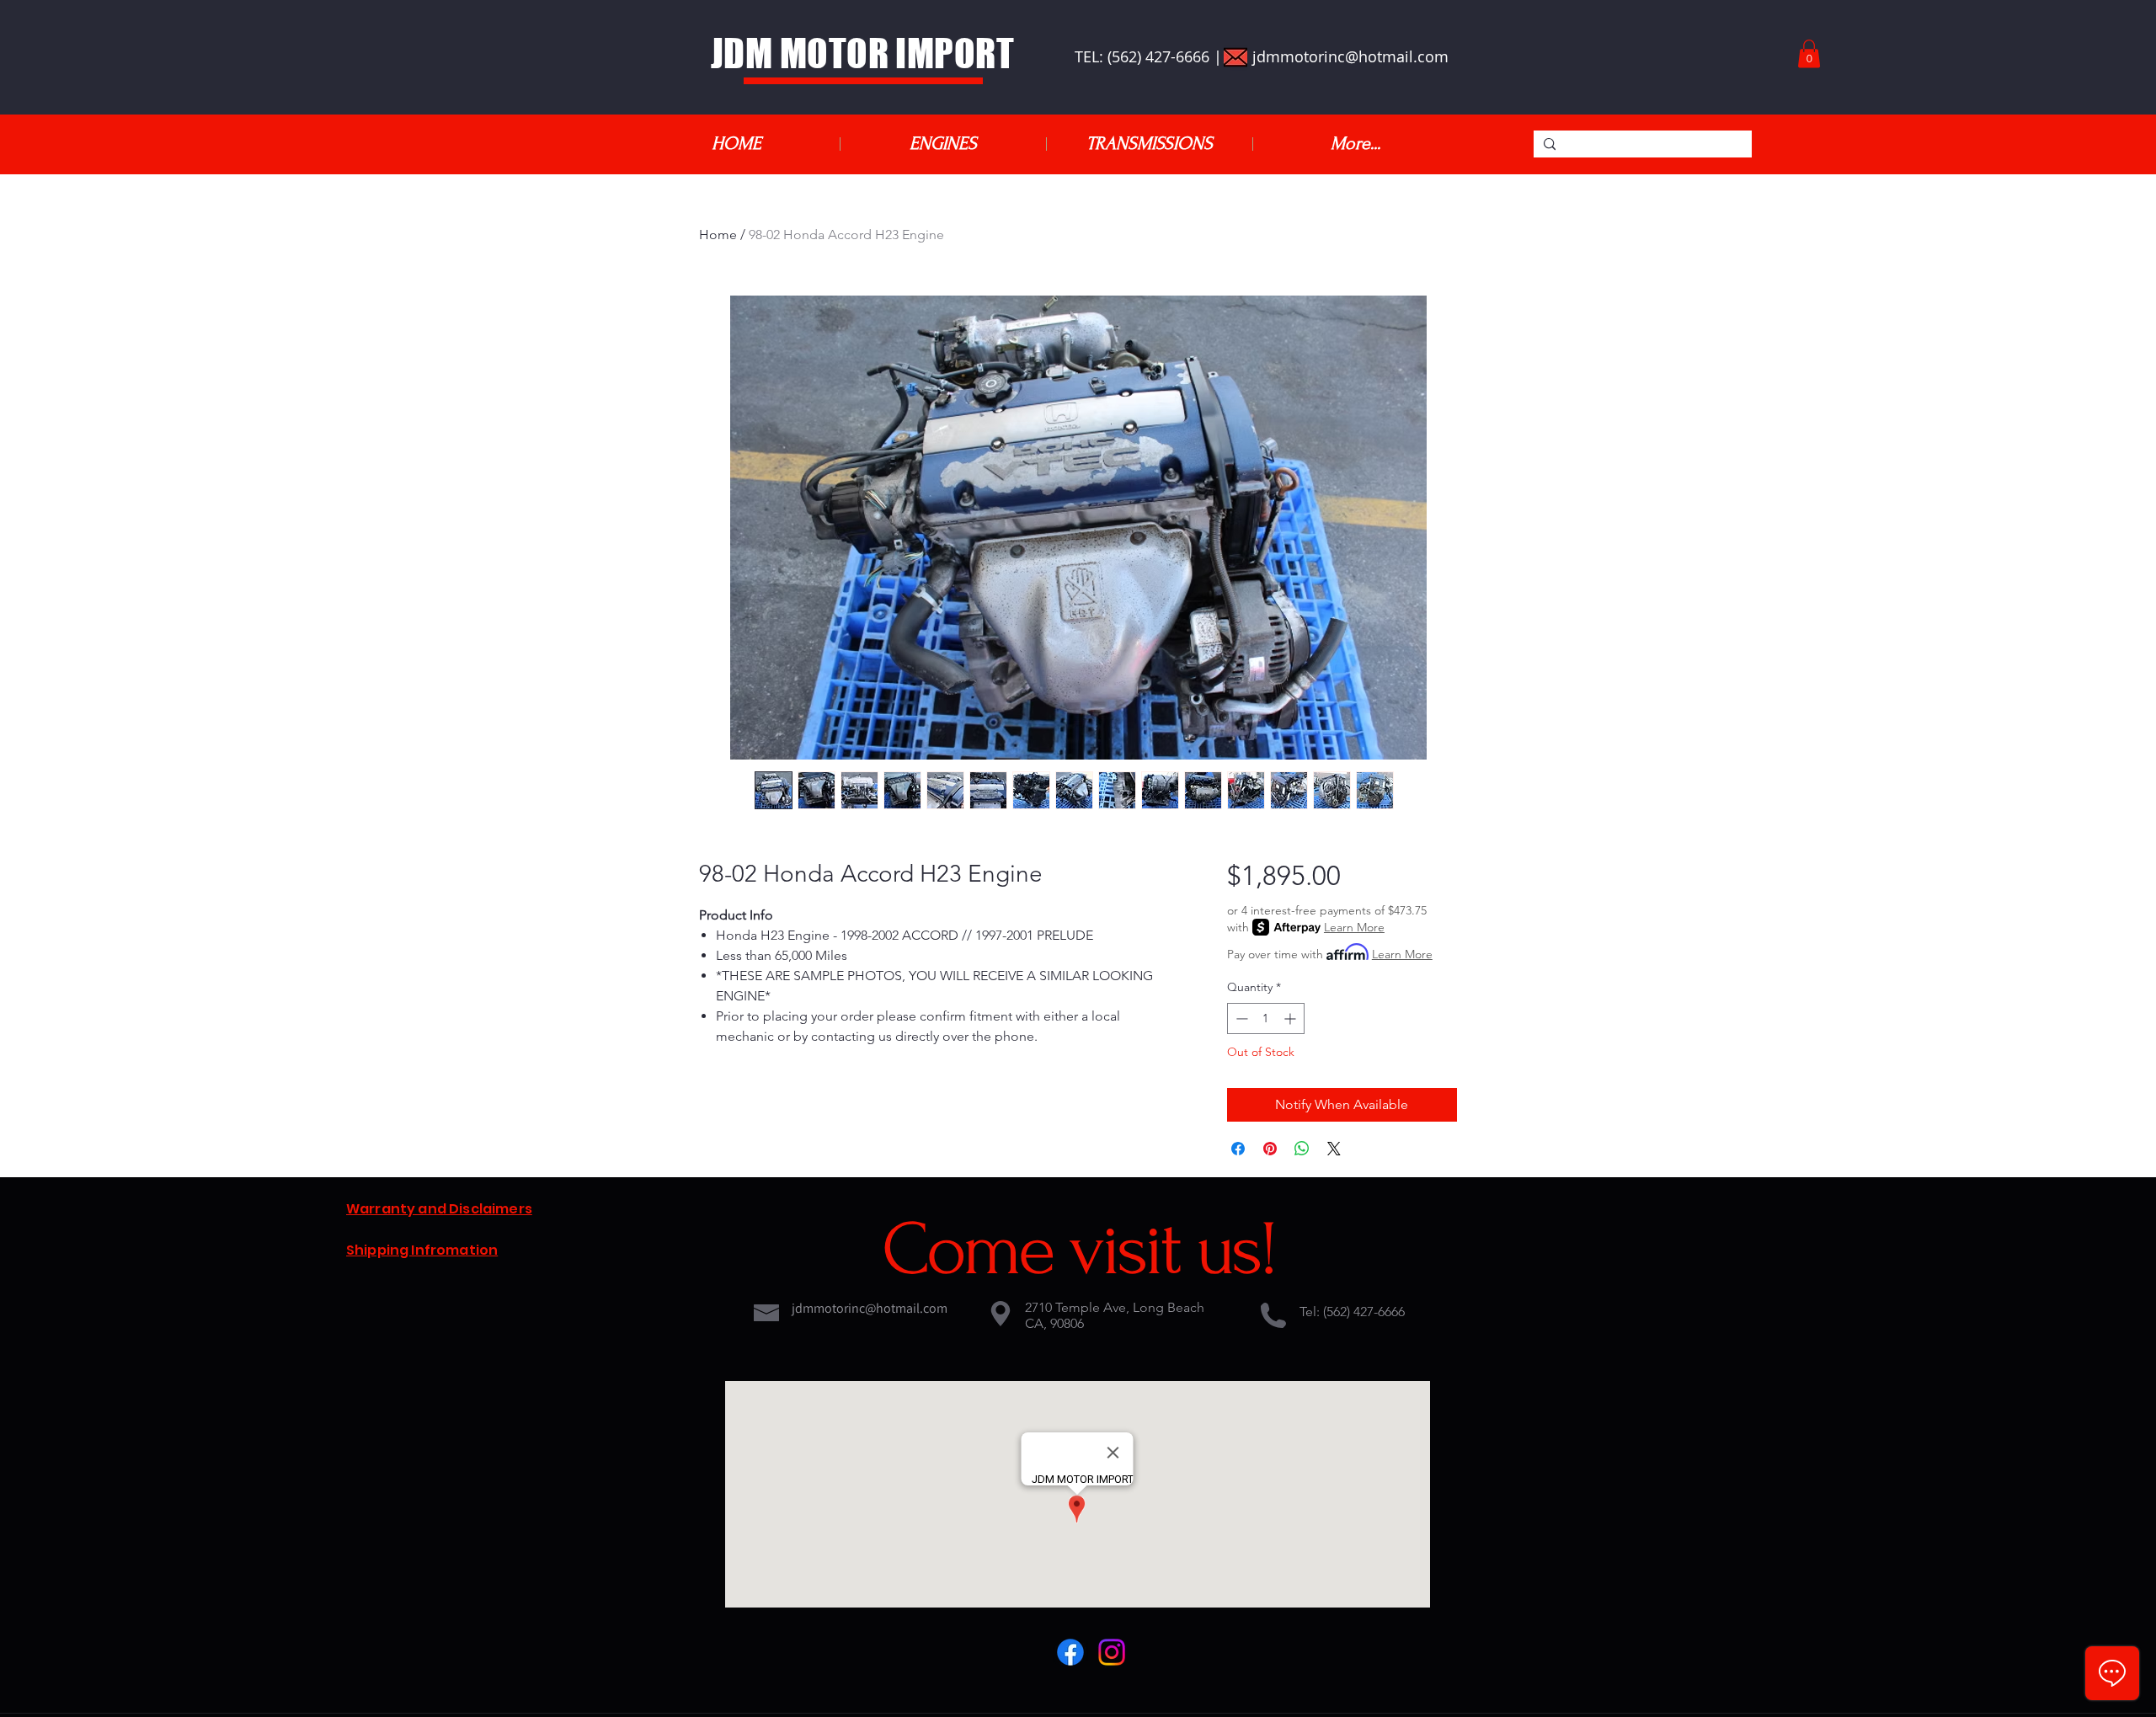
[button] (1809, 53)
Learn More (1354, 927)
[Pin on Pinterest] (1270, 1149)
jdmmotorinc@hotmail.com (1350, 56)
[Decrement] (1240, 1018)
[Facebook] (1070, 1652)
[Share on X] (1334, 1149)
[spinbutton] (1266, 1018)
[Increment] (1291, 1018)
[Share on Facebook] (1238, 1149)
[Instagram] (1112, 1652)
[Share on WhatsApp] (1302, 1149)
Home (718, 235)
